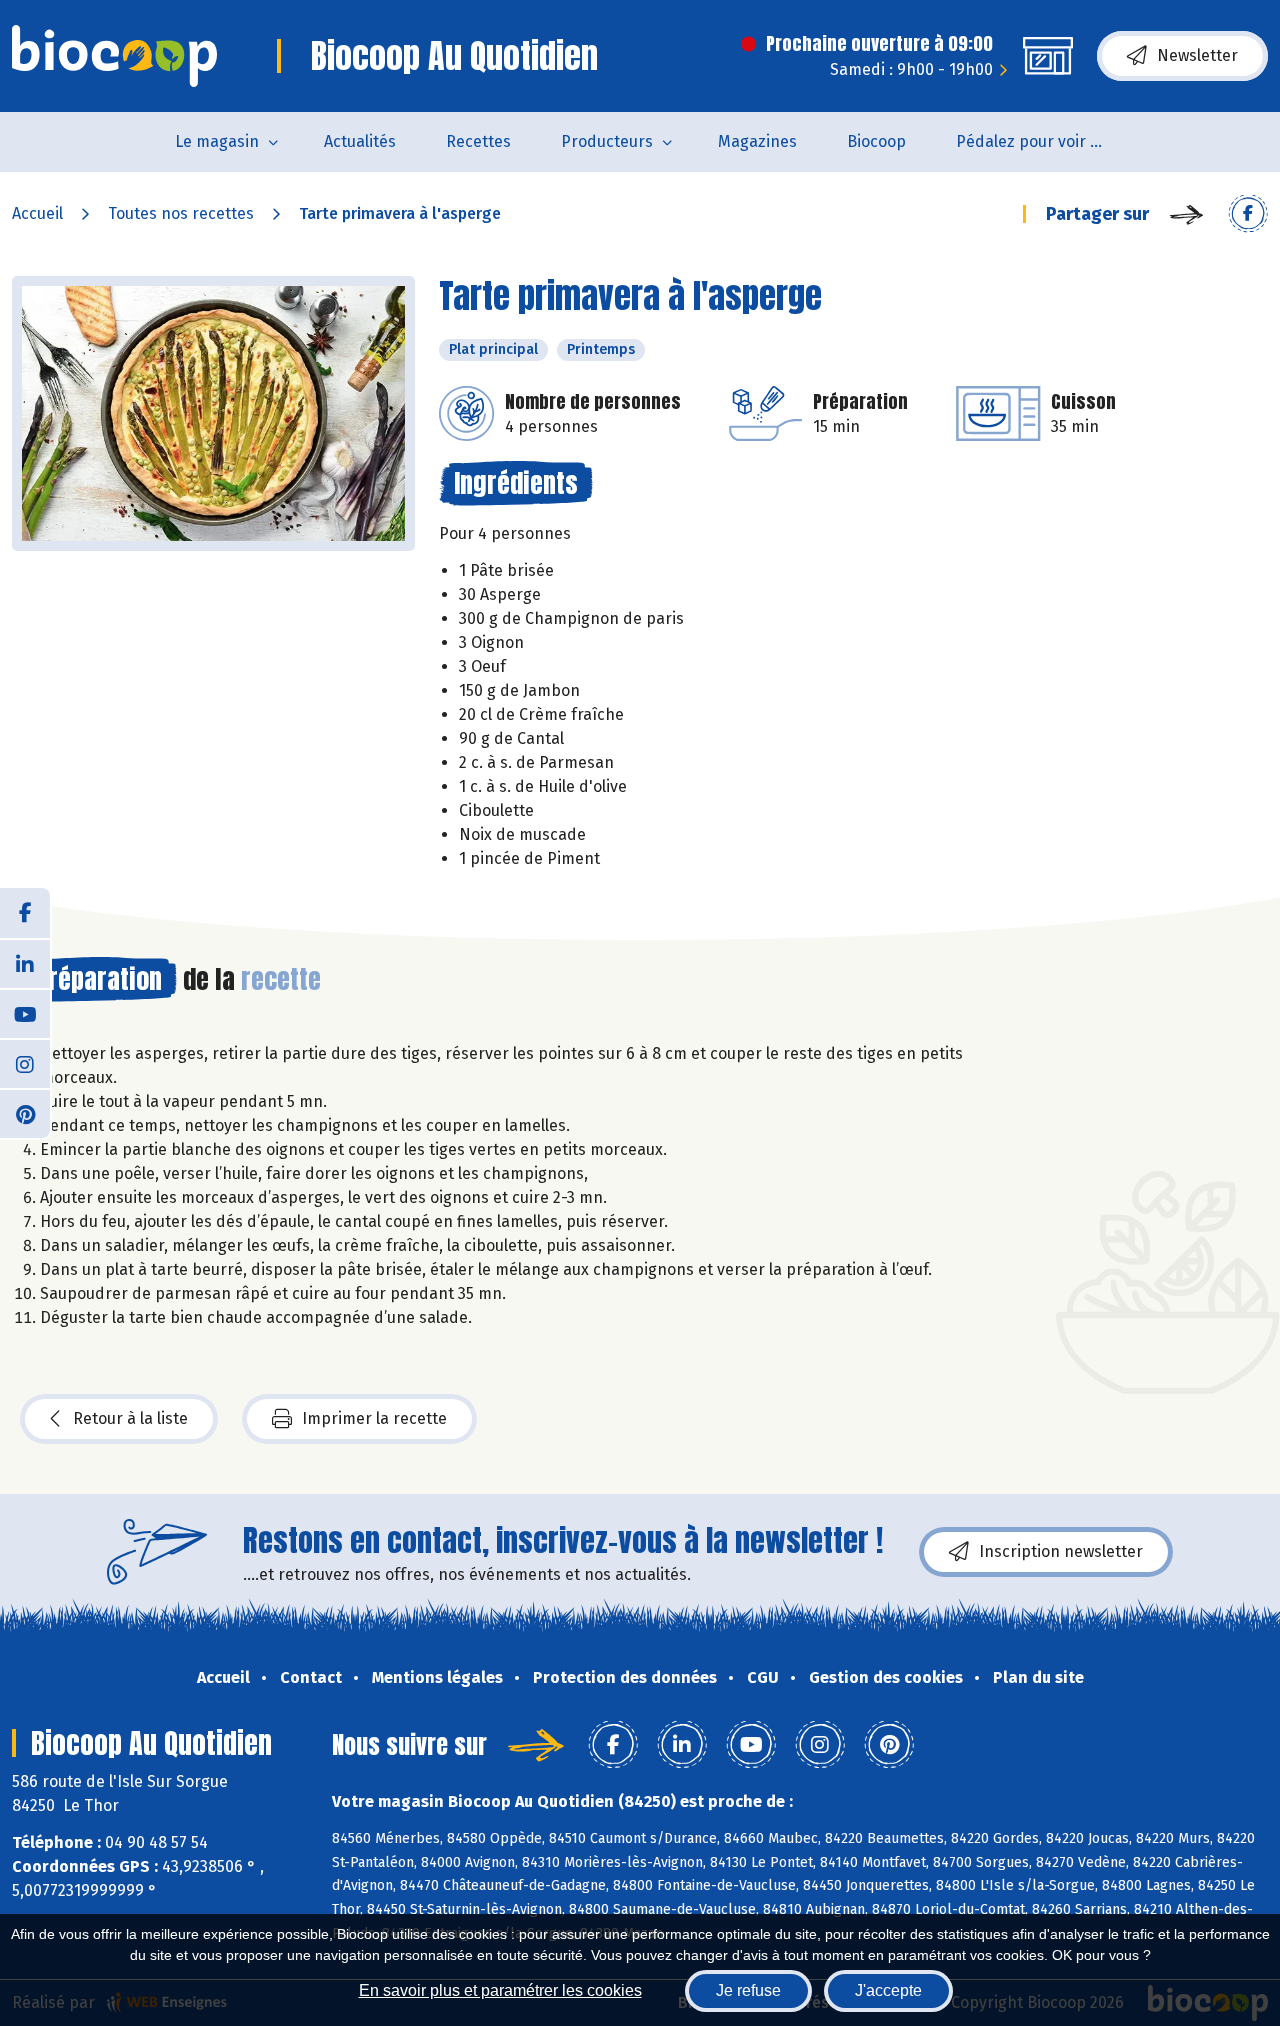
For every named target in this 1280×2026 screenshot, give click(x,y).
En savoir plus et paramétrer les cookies (500, 1990)
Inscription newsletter (1061, 1551)
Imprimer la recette (374, 1418)
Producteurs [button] (607, 141)
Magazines (757, 141)
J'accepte (888, 1990)
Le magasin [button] (217, 141)
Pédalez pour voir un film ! (1043, 141)
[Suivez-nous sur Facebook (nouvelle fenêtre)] (25, 913)
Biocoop (876, 141)
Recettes (478, 141)
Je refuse (748, 1990)
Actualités (360, 141)
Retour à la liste (130, 1418)
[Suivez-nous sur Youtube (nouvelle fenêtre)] (25, 1013)
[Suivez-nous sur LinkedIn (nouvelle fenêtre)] (25, 963)
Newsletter (1197, 55)
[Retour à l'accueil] (114, 56)
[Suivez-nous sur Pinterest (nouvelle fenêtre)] (25, 1113)
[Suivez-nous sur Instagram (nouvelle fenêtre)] (25, 1063)
